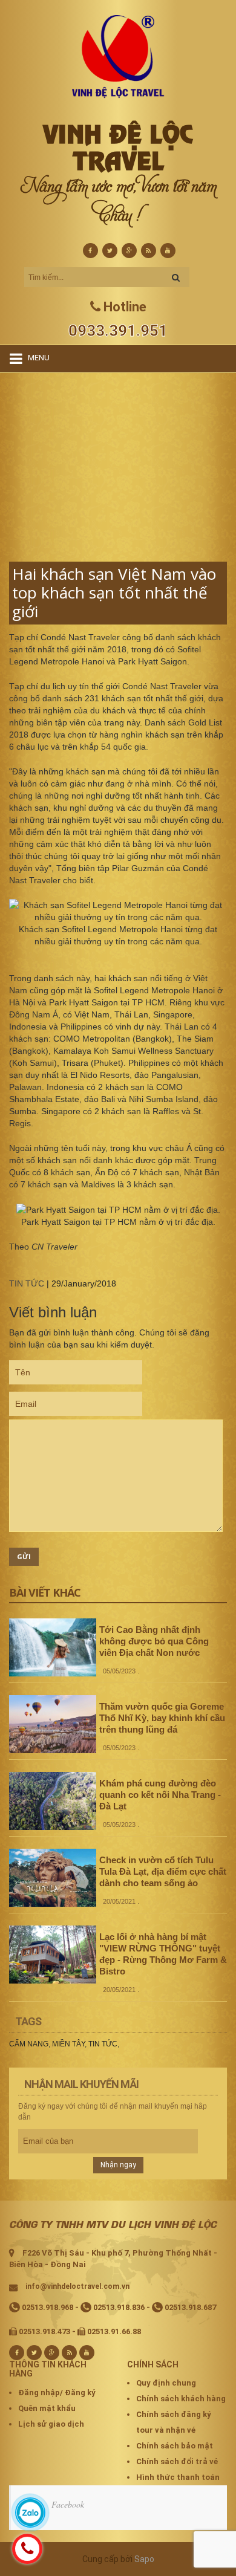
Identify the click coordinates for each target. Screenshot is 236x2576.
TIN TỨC (27, 1283)
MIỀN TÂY (68, 2044)
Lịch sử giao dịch (51, 2424)
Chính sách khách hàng (181, 2399)
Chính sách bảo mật (175, 2446)
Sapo (144, 2559)
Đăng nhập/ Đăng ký (57, 2393)
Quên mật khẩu (47, 2408)
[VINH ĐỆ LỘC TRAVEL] (118, 56)
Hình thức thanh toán (178, 2477)
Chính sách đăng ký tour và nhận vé (174, 2422)
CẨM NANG (29, 2044)
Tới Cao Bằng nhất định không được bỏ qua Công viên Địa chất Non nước (154, 1641)
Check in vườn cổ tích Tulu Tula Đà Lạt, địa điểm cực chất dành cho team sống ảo (163, 1871)
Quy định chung (166, 2383)
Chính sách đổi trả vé (177, 2461)
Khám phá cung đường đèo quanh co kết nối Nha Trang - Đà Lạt (160, 1795)
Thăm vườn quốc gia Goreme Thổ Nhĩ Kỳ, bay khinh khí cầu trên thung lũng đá (162, 1718)
